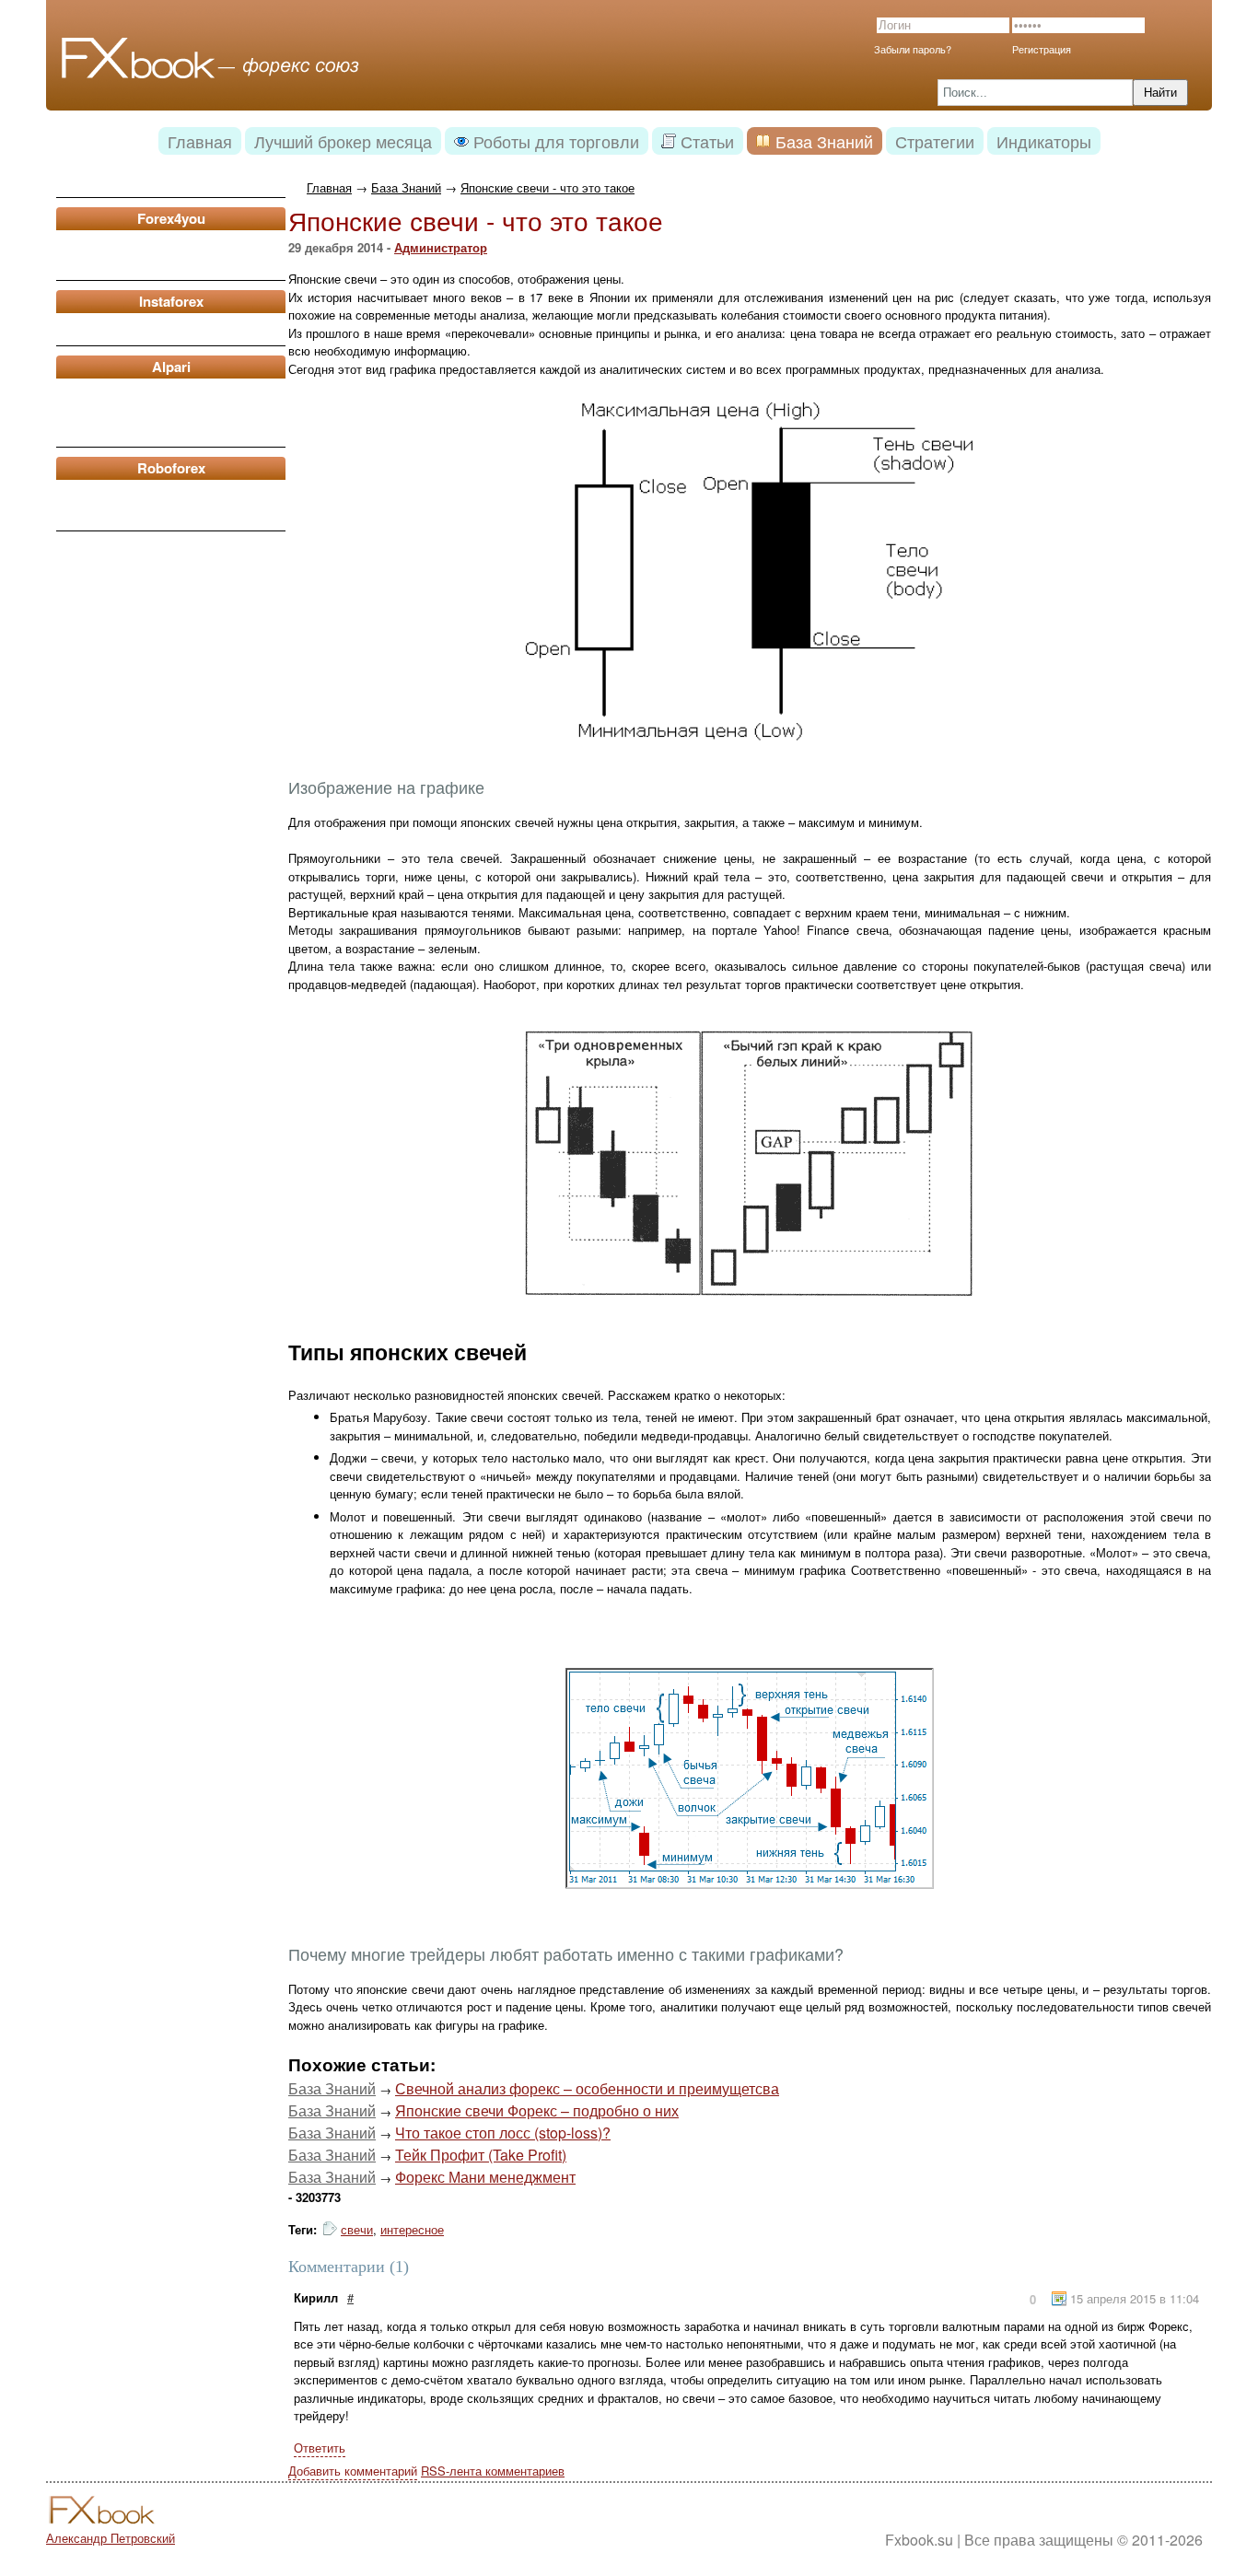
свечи (357, 2229)
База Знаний (406, 187)
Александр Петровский (111, 2538)
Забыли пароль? (913, 49)
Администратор (441, 247)
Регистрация (1042, 49)
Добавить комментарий (353, 2471)
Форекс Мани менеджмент (485, 2177)
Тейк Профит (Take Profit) (481, 2155)
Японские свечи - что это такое (547, 187)
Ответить (320, 2448)
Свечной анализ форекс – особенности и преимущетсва (587, 2088)
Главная (329, 187)
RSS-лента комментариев (493, 2471)
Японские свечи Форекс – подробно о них (537, 2110)
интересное (412, 2229)
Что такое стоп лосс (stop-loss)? (503, 2133)
